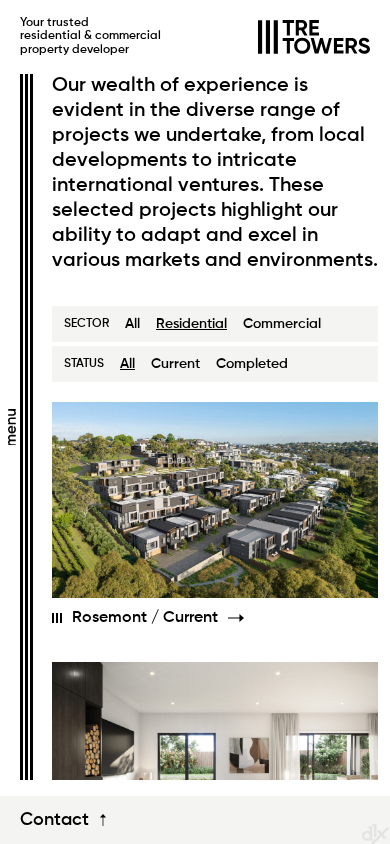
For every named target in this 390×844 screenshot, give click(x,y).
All (132, 324)
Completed (252, 364)
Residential (191, 324)
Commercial (282, 324)
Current (175, 364)
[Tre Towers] (314, 37)
